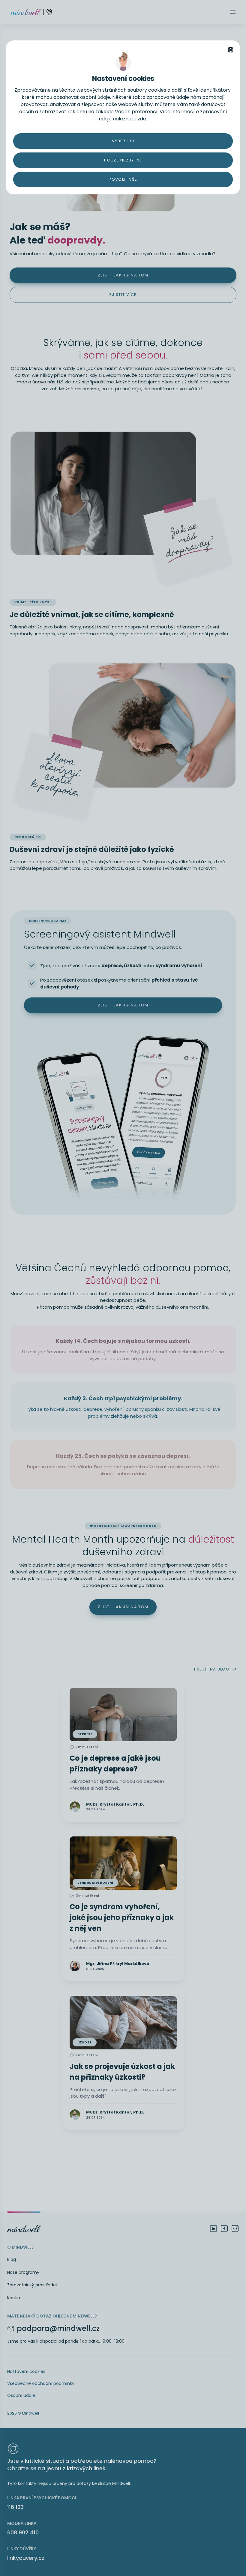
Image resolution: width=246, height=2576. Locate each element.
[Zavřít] (231, 50)
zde (142, 119)
